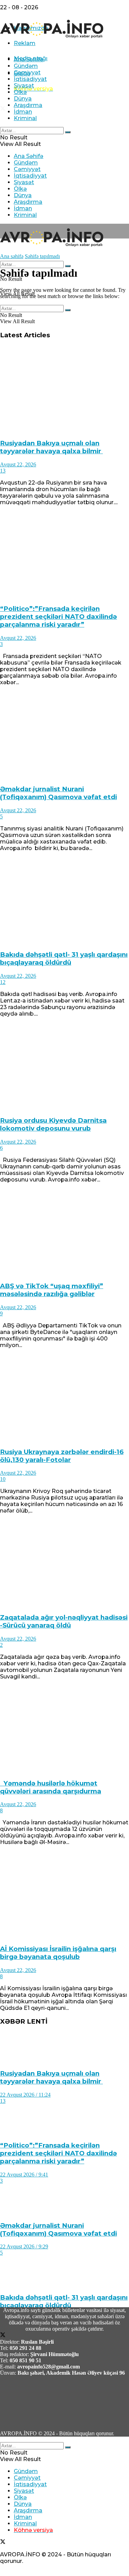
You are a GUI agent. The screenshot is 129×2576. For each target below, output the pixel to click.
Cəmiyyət (27, 72)
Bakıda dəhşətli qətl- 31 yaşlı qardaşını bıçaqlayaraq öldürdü (64, 958)
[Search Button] (68, 132)
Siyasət (24, 86)
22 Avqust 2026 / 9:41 (24, 2175)
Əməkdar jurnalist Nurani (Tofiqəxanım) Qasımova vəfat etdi (58, 793)
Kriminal (25, 118)
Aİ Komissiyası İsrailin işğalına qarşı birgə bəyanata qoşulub (58, 1953)
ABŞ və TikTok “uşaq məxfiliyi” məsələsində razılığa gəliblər (52, 1290)
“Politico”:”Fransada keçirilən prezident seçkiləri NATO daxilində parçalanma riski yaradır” (58, 617)
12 (3, 982)
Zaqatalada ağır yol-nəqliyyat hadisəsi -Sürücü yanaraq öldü (64, 1621)
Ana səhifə (12, 256)
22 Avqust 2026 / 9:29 (24, 2246)
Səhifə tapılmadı (42, 256)
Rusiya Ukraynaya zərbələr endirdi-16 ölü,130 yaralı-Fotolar (62, 1456)
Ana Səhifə (29, 59)
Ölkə (20, 92)
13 (3, 471)
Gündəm (26, 66)
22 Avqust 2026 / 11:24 (25, 2095)
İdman (23, 112)
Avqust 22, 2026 (18, 464)
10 (3, 1479)
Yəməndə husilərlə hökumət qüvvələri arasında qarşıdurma (51, 1787)
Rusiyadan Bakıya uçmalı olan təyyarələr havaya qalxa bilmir (51, 447)
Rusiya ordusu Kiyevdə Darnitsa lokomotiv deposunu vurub (53, 1124)
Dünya (23, 99)
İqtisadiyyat (30, 79)
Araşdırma (28, 105)
